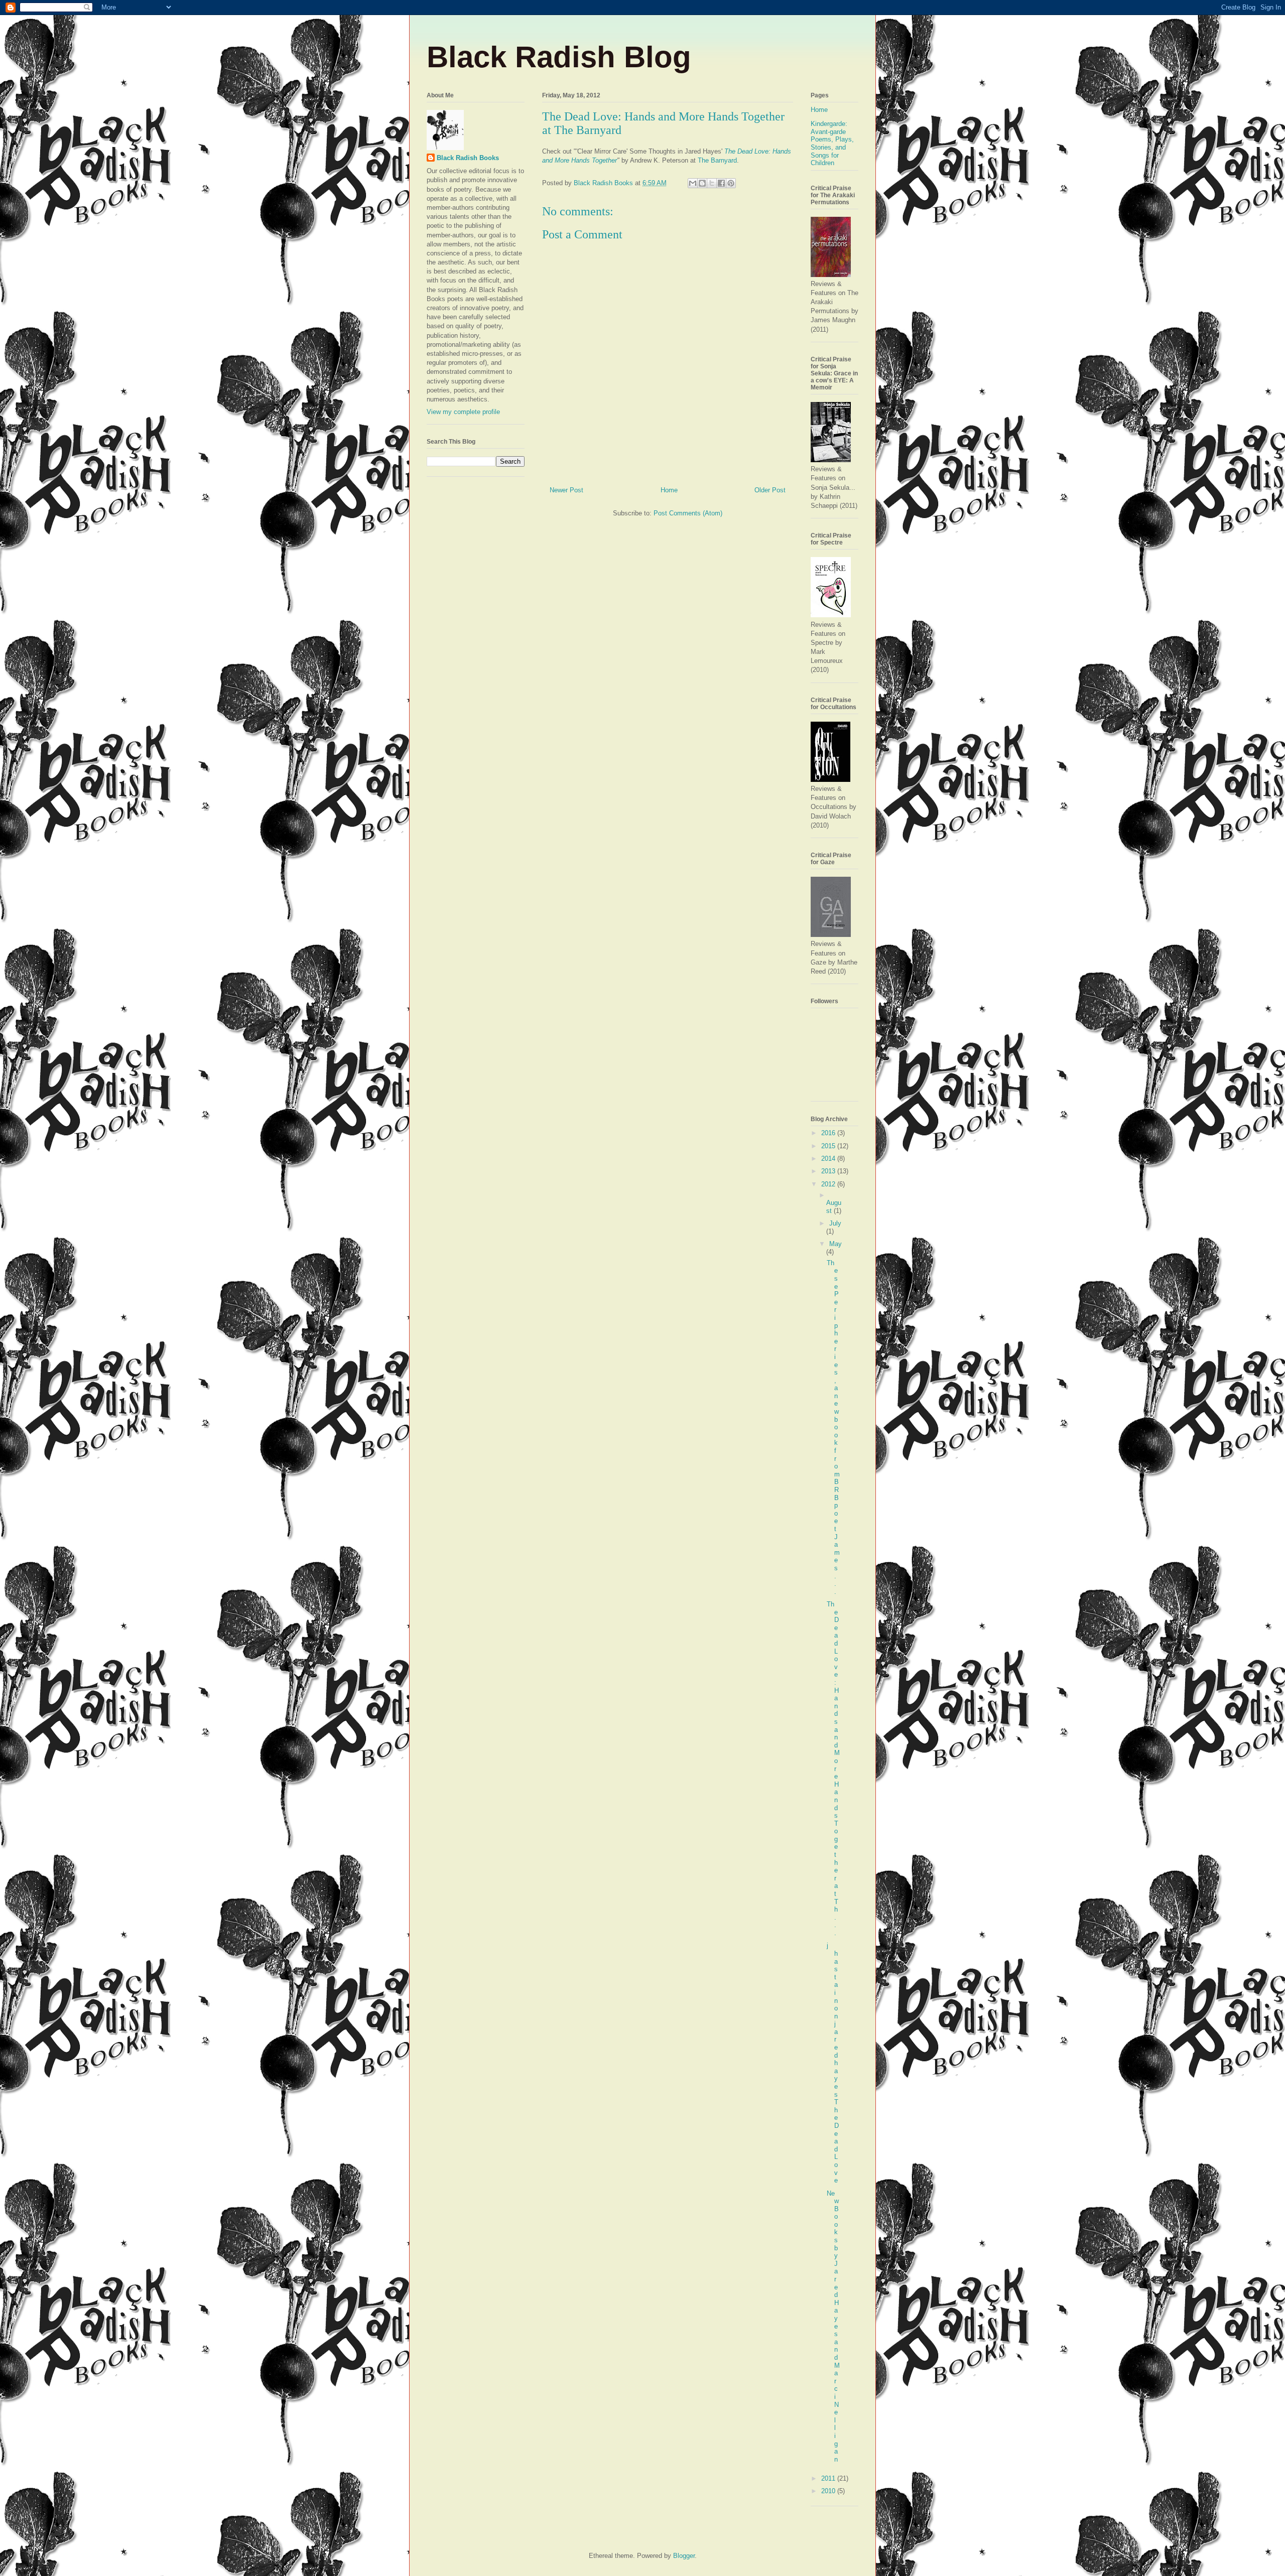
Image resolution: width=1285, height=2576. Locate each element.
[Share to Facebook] (721, 183)
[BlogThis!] (702, 183)
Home (669, 490)
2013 (829, 1171)
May (836, 1244)
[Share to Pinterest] (731, 183)
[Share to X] (712, 183)
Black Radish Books (468, 158)
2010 (829, 2491)
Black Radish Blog (559, 57)
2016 (829, 1133)
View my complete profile (463, 412)
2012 (829, 1184)
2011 (829, 2478)
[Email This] (693, 183)
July (835, 1223)
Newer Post (566, 490)
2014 (829, 1159)
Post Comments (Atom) (688, 513)
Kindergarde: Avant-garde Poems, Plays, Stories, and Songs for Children (832, 143)
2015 (829, 1146)
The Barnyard (717, 160)
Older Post (770, 490)
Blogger (684, 2556)
